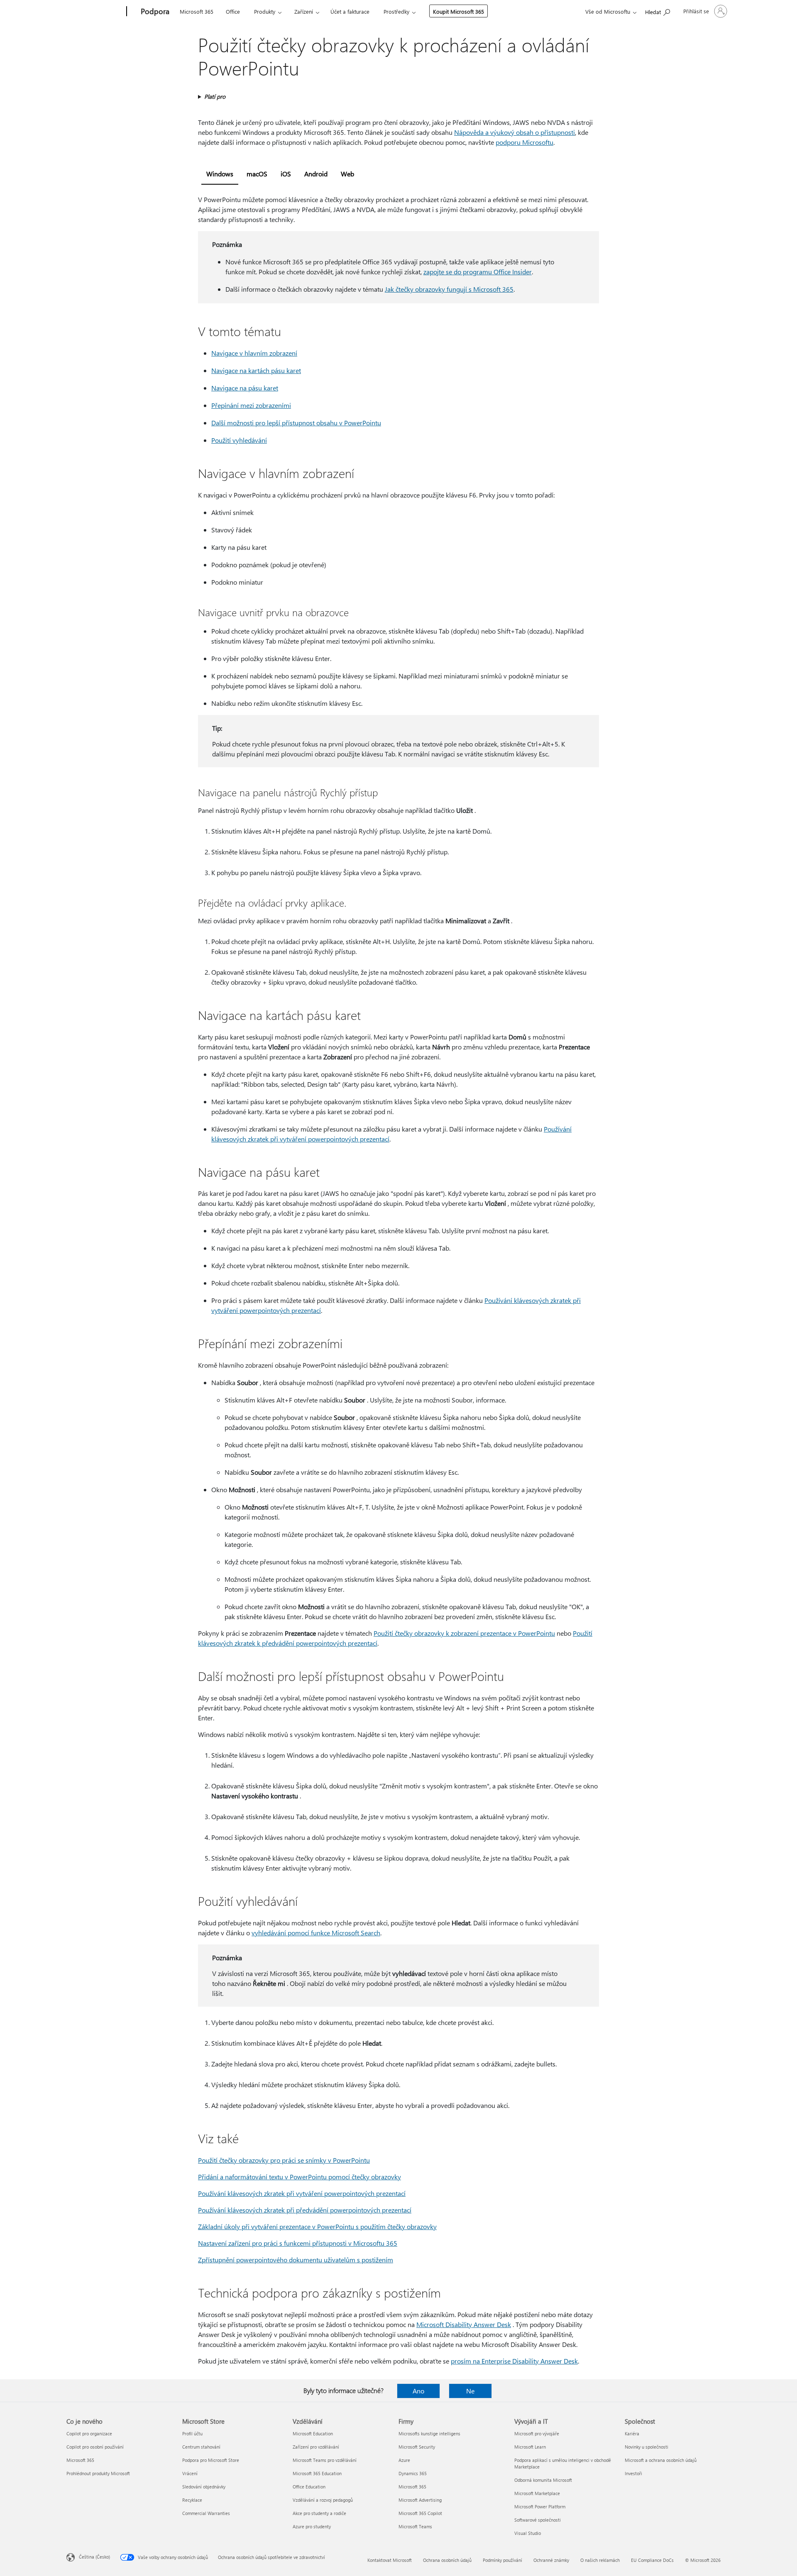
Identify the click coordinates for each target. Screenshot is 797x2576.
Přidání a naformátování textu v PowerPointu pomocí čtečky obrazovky (299, 2177)
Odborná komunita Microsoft (543, 2480)
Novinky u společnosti (647, 2447)
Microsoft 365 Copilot (420, 2513)
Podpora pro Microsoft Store (211, 2460)
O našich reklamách (600, 2560)
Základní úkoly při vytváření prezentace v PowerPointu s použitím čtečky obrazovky (317, 2226)
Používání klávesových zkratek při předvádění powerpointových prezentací (305, 2210)
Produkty (265, 11)
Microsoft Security (417, 2447)
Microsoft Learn (530, 2447)
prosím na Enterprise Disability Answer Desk (514, 2361)
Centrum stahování (201, 2447)
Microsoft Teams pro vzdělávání (325, 2460)
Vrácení (190, 2473)
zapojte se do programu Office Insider (478, 272)
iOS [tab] (286, 174)
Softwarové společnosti (538, 2520)
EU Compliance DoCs (652, 2560)
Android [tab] (316, 174)
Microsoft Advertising (420, 2500)
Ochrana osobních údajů (447, 2560)
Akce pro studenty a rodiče (319, 2513)
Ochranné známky (551, 2560)
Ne (470, 2391)
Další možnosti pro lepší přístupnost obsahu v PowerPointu (296, 423)
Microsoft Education (313, 2433)
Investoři (633, 2473)
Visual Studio (528, 2533)
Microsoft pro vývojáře (537, 2433)
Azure (404, 2460)
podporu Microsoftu (524, 142)
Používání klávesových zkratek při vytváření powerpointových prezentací (302, 2193)
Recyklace (192, 2500)
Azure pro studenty (312, 2526)
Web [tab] (347, 174)
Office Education (309, 2487)
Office (233, 11)
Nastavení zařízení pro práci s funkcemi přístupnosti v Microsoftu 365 (298, 2243)
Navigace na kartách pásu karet (256, 370)
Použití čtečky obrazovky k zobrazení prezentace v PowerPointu (464, 1633)
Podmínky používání (502, 2560)
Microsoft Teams (415, 2526)
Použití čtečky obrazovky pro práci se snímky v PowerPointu (284, 2160)
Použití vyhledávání (239, 440)
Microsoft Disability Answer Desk (464, 2324)
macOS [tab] (257, 174)
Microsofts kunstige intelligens (429, 2433)
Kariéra (632, 2433)
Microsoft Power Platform (540, 2506)
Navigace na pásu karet (245, 388)
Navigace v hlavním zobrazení (254, 353)
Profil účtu (192, 2433)
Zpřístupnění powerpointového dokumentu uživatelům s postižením (296, 2260)
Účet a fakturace (350, 11)
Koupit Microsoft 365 (458, 11)
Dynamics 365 (413, 2473)
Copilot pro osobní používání (95, 2447)
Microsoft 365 (197, 11)
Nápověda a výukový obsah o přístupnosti (515, 132)
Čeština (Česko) (94, 2557)
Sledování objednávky (204, 2487)
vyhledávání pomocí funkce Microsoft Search (316, 1933)
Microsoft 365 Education (317, 2473)
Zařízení (304, 11)
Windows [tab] (220, 174)
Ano (418, 2391)
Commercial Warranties (206, 2513)
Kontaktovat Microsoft (390, 2560)
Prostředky (396, 11)
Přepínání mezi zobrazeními (251, 405)
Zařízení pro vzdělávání (316, 2447)
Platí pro (215, 96)
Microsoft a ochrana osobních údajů (661, 2460)
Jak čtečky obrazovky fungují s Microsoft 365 (449, 289)
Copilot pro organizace (89, 2433)
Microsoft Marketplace (537, 2493)
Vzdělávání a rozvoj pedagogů (323, 2500)
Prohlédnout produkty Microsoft (98, 2473)
